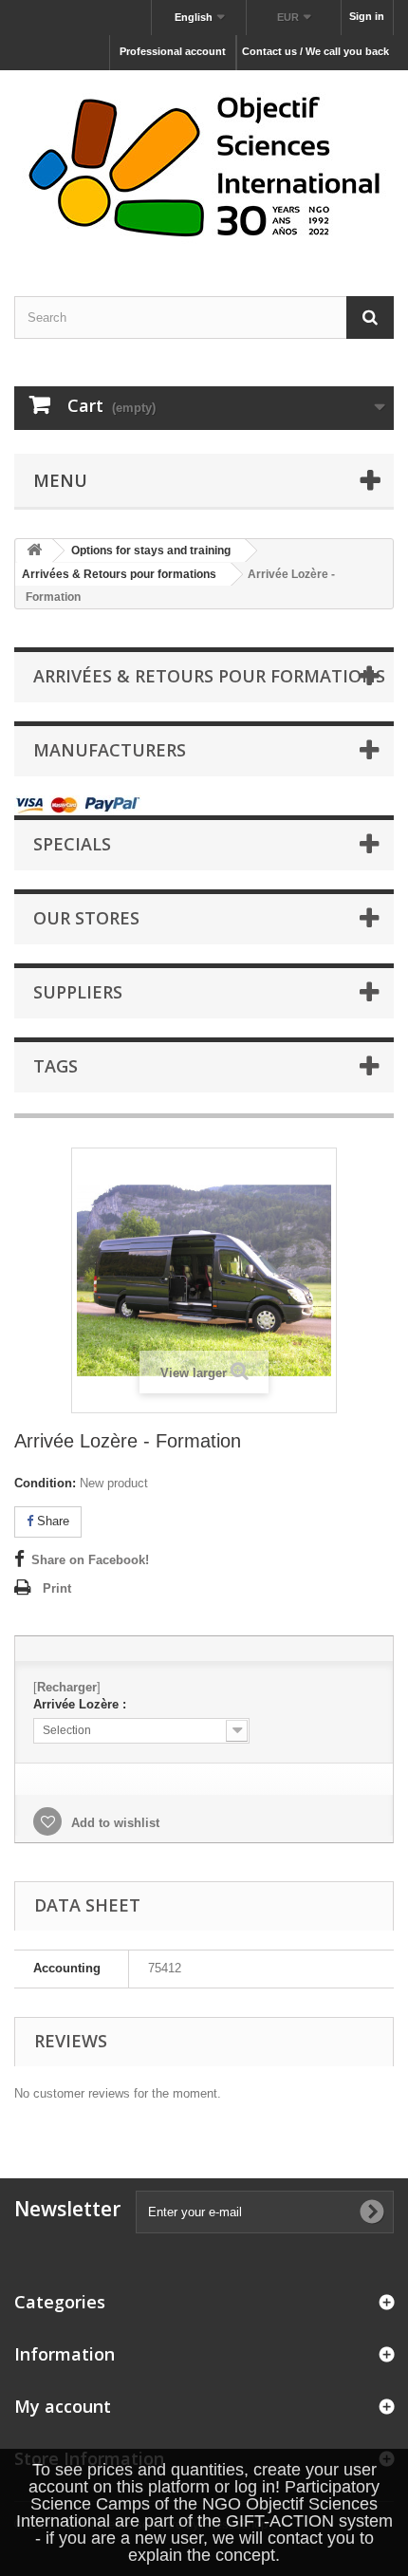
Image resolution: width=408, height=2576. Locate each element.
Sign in (367, 16)
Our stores (86, 918)
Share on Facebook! (90, 1560)
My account (63, 2406)
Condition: (45, 1483)
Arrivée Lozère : (80, 1704)
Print (57, 1588)
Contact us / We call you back (315, 51)
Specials (72, 844)
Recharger (67, 1687)
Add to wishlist (113, 1823)
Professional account (173, 51)
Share (51, 1521)
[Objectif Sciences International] (204, 167)
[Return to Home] (34, 551)
